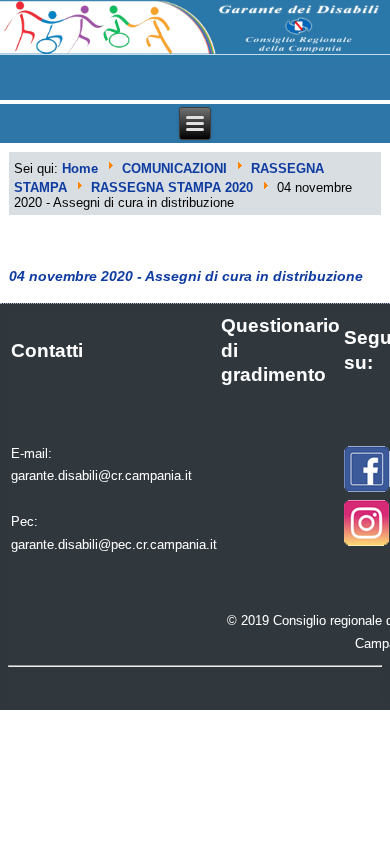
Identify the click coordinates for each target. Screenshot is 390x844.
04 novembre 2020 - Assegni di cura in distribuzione (186, 276)
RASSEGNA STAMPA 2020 (172, 187)
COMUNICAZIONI (174, 168)
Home (80, 168)
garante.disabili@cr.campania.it (101, 475)
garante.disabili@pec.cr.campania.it (114, 544)
